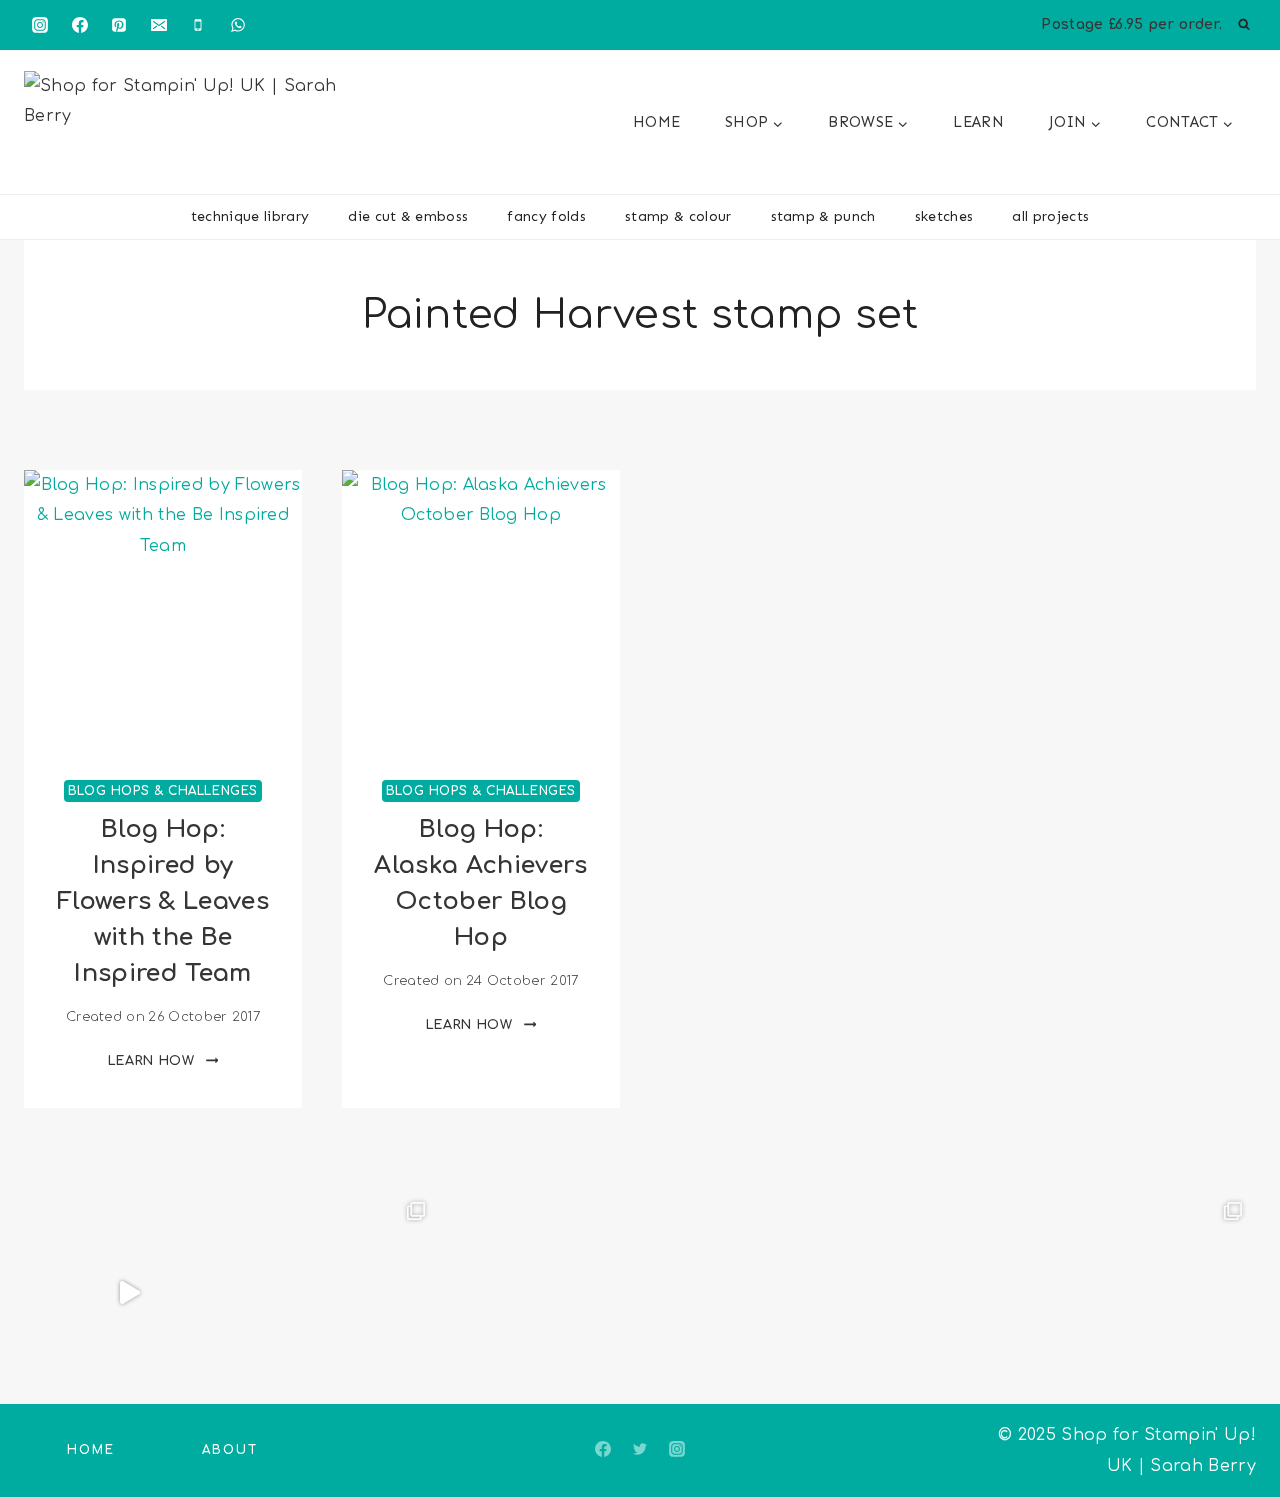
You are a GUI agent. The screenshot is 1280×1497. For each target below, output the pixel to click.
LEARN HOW (163, 1061)
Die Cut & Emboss (408, 216)
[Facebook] (80, 25)
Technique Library (250, 216)
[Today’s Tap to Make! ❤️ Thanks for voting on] (1150, 1293)
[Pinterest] (119, 25)
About (230, 1450)
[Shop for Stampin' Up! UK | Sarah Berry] (188, 127)
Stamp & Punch (823, 216)
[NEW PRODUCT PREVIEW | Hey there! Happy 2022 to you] (946, 1293)
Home (656, 122)
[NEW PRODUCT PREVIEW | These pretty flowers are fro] (742, 1293)
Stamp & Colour (678, 216)
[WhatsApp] (238, 25)
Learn (978, 122)
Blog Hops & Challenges (163, 791)
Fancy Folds (546, 216)
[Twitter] (640, 1449)
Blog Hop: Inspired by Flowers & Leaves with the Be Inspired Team (163, 901)
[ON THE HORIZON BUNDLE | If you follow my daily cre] (129, 1293)
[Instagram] (40, 25)
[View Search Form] (1244, 25)
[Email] (159, 25)
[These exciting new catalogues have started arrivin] (538, 1293)
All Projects (1050, 216)
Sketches (944, 216)
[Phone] (198, 25)
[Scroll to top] (1233, 1420)
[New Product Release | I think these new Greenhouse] (333, 1293)
